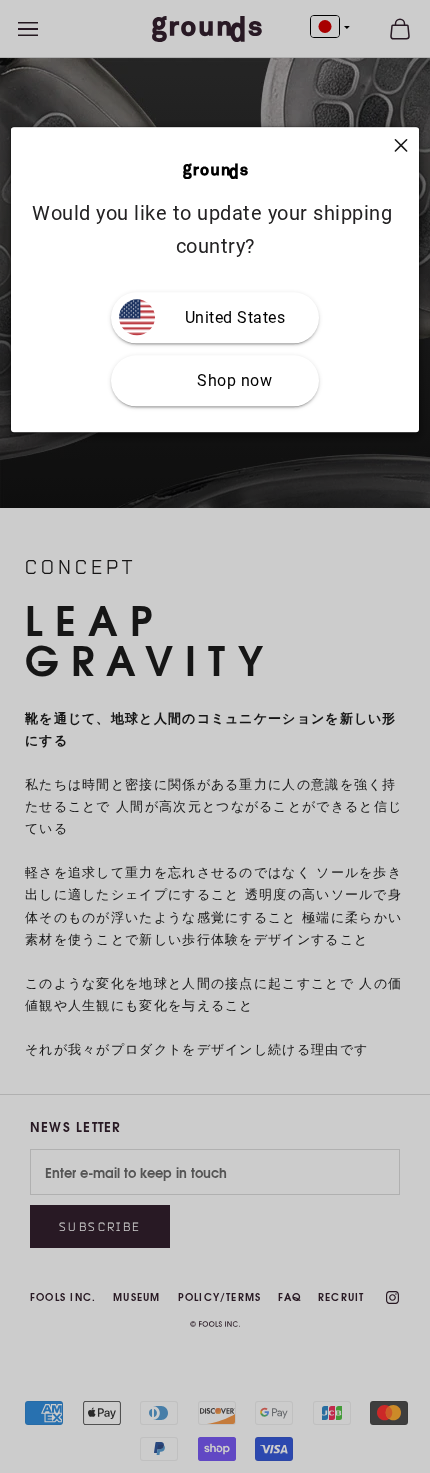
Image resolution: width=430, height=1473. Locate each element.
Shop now (234, 380)
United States (235, 317)
